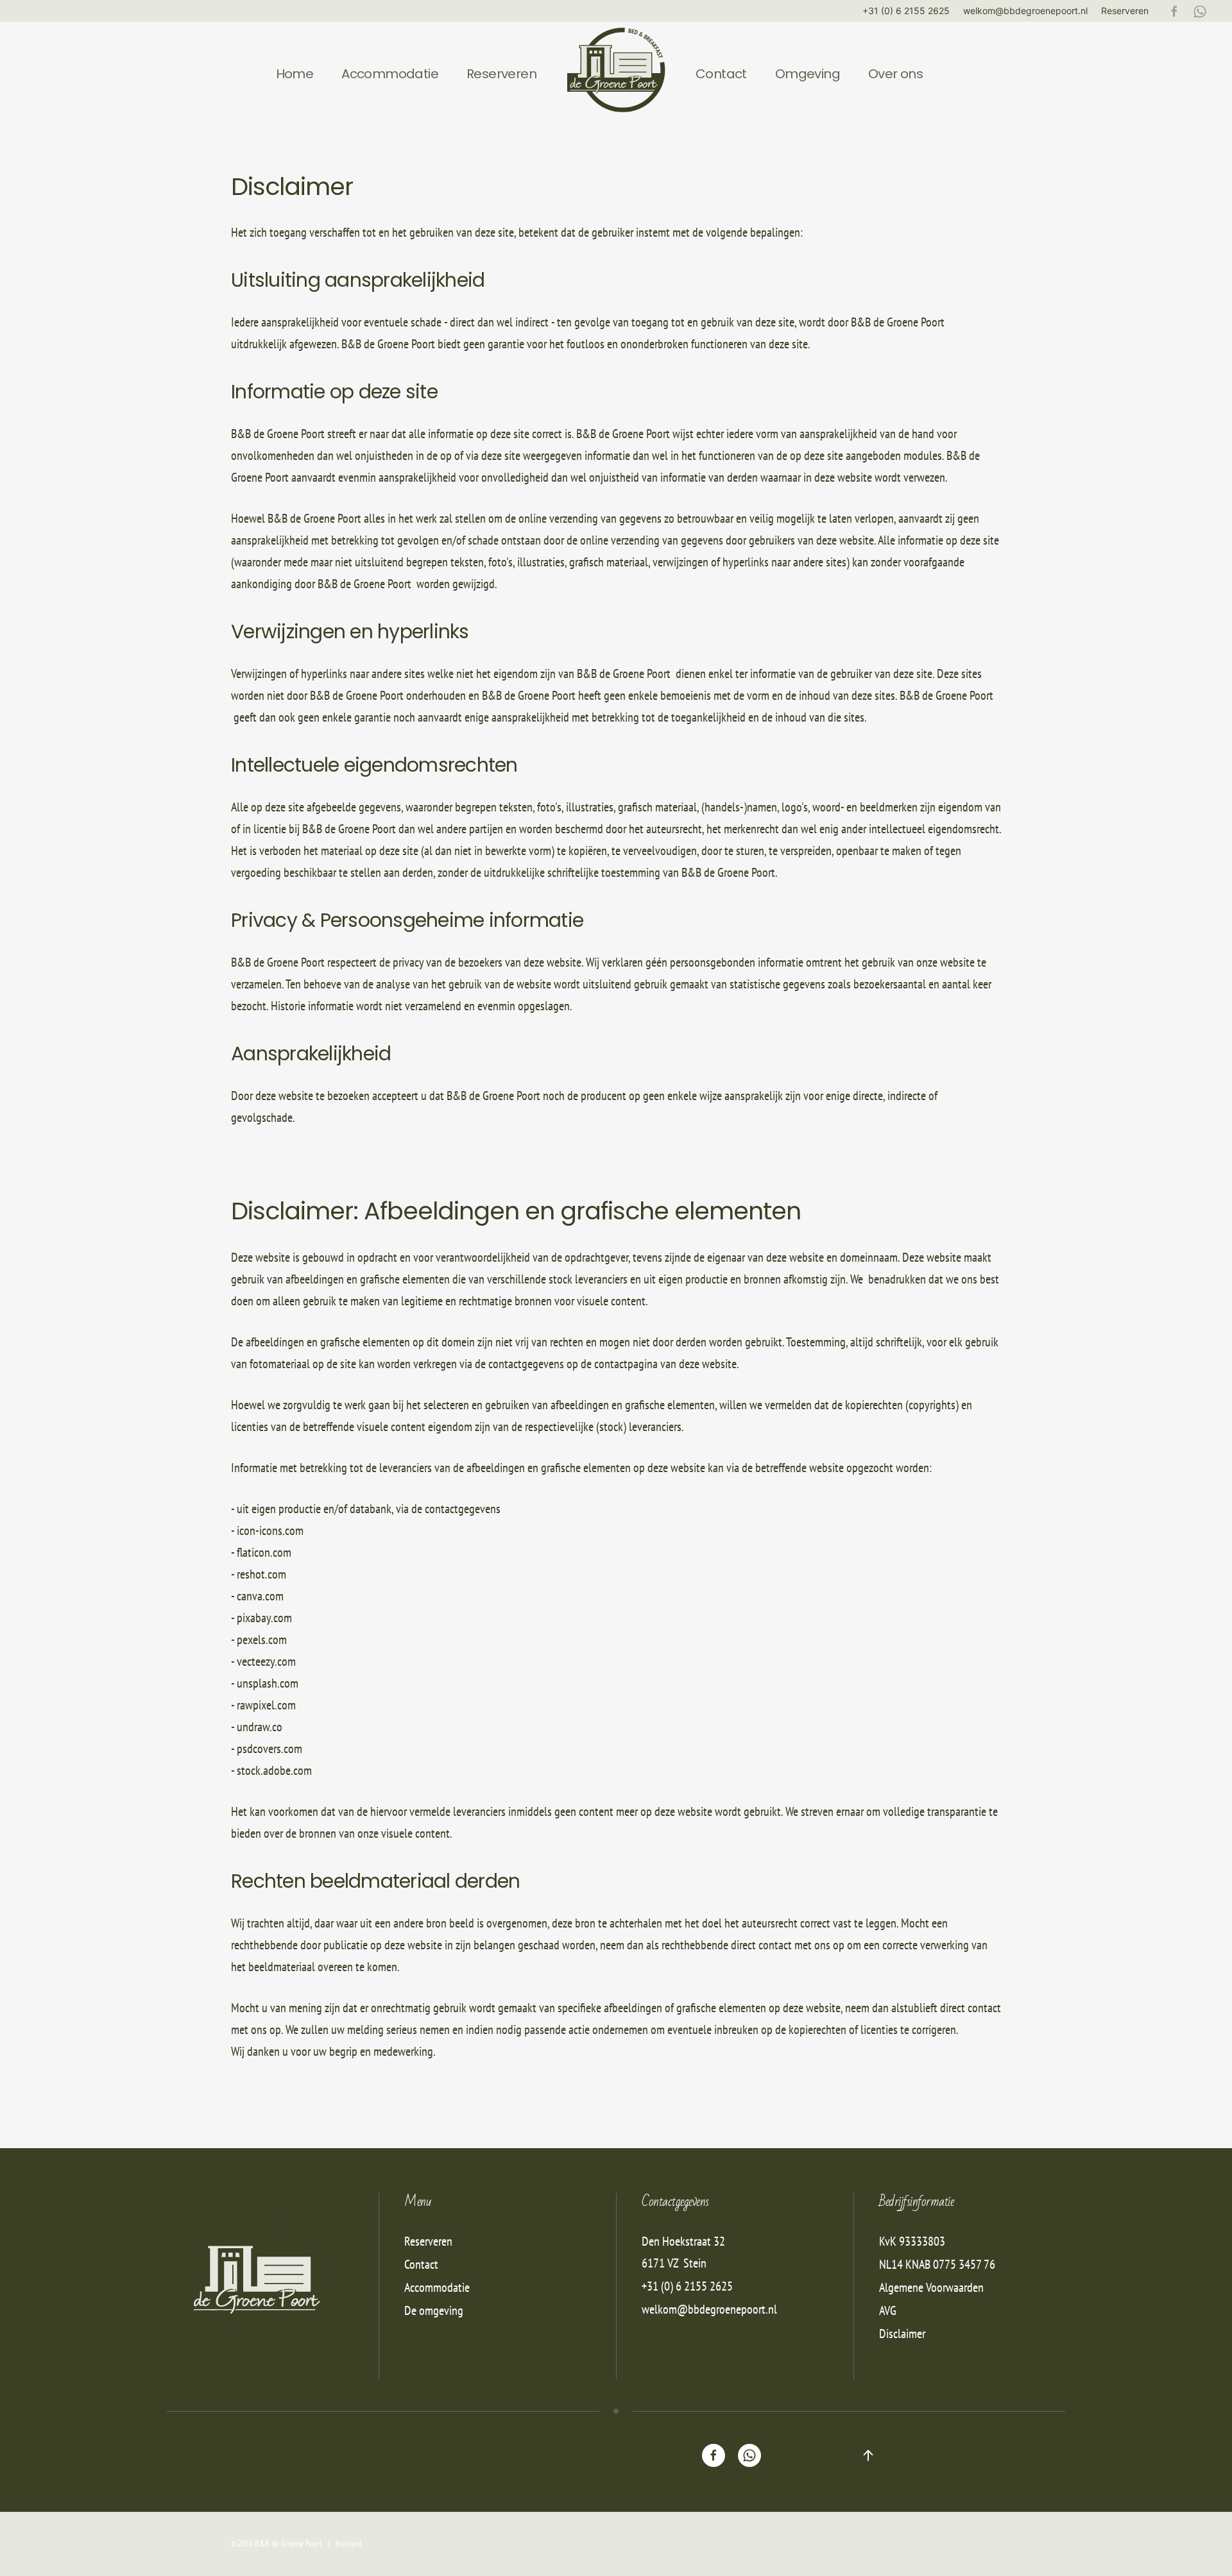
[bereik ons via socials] (714, 2455)
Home (295, 74)
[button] (868, 2455)
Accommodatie (390, 74)
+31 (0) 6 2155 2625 (906, 11)
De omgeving (434, 2310)
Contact (721, 74)
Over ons (895, 74)
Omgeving (808, 74)
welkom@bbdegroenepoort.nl (1025, 11)
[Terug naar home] (616, 74)
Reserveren (1125, 11)
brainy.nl (348, 2543)
